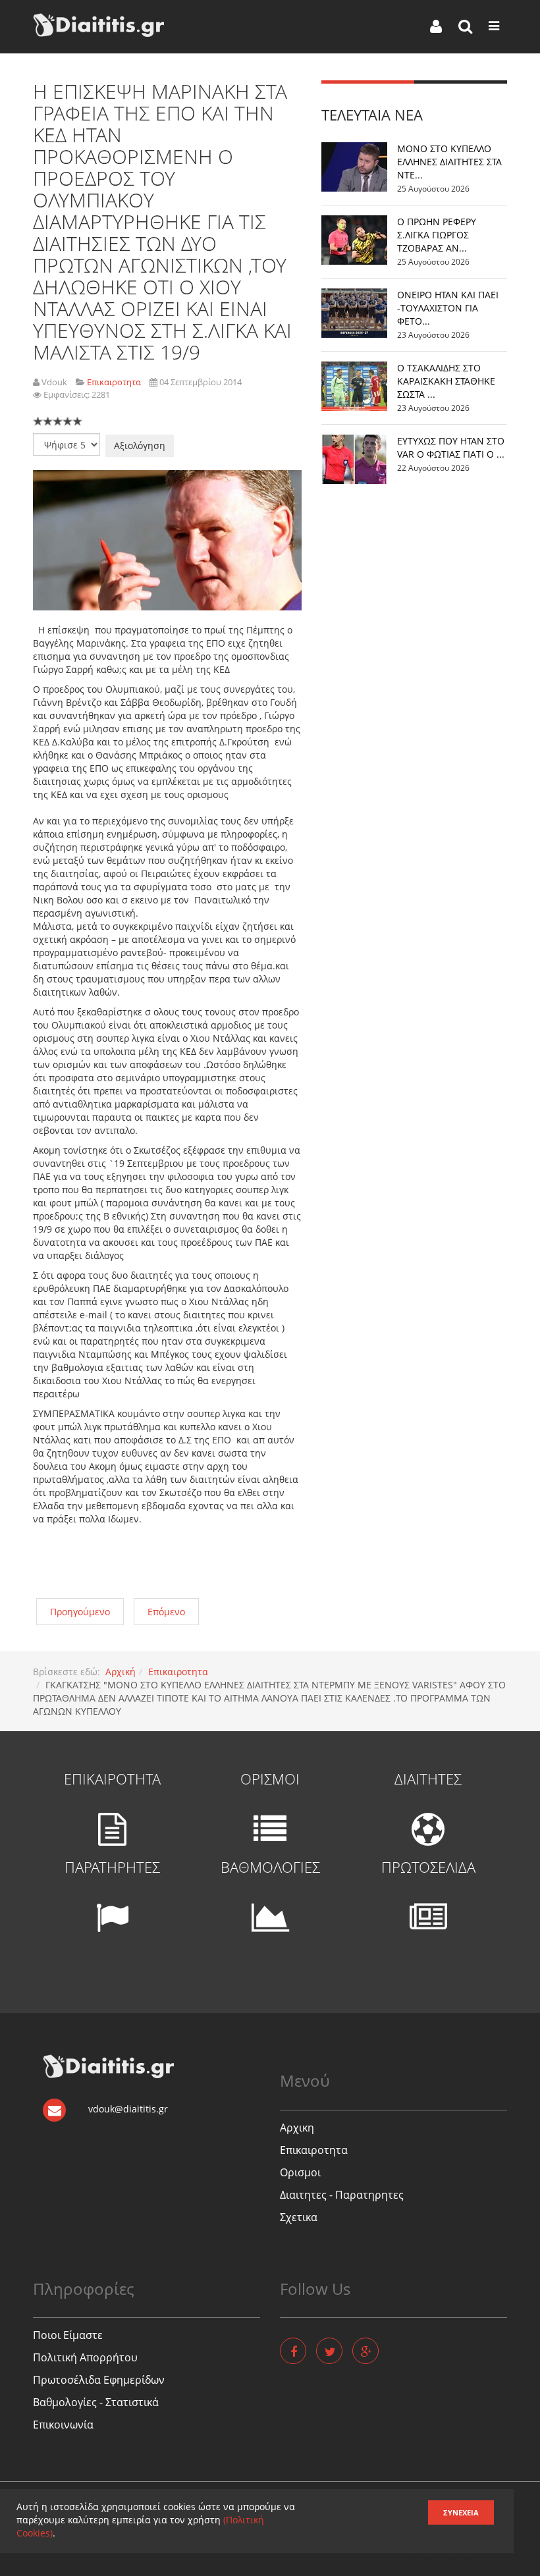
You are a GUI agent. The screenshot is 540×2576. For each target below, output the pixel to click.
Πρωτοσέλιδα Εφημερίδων (99, 2380)
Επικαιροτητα (178, 1672)
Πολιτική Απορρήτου (85, 2357)
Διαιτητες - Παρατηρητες (342, 2195)
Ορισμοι (300, 2172)
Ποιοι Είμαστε (68, 2335)
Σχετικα (299, 2217)
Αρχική (121, 1672)
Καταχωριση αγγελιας (438, 2557)
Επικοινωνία (63, 2425)
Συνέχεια (461, 2512)
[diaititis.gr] (98, 25)
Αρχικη (297, 2128)
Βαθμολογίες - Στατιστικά (96, 2402)
